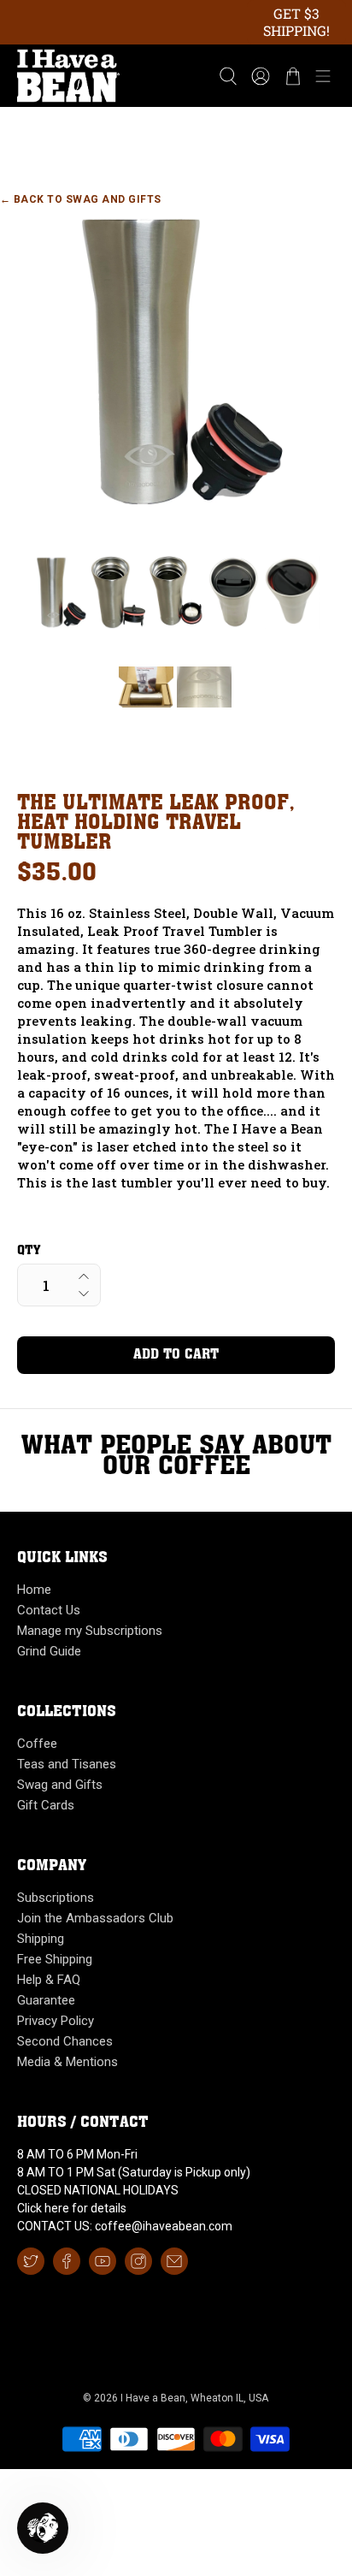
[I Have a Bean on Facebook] (67, 2261)
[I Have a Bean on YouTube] (103, 2261)
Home (34, 1590)
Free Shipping (55, 1959)
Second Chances (65, 2041)
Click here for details (72, 2208)
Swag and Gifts (60, 1785)
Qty (29, 1251)
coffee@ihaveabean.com (164, 2226)
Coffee (37, 1744)
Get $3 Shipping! (296, 22)
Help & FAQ (49, 1980)
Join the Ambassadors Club (95, 1918)
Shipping (41, 1939)
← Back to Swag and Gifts (81, 199)
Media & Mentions (67, 2062)
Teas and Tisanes (67, 1764)
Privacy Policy (56, 2021)
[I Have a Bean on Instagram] (138, 2261)
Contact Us (49, 1610)
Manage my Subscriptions (90, 1631)
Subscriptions (56, 1898)
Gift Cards (46, 1805)
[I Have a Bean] (107, 76)
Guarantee (46, 2000)
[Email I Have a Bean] (174, 2261)
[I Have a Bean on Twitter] (31, 2261)
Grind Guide (49, 1651)
